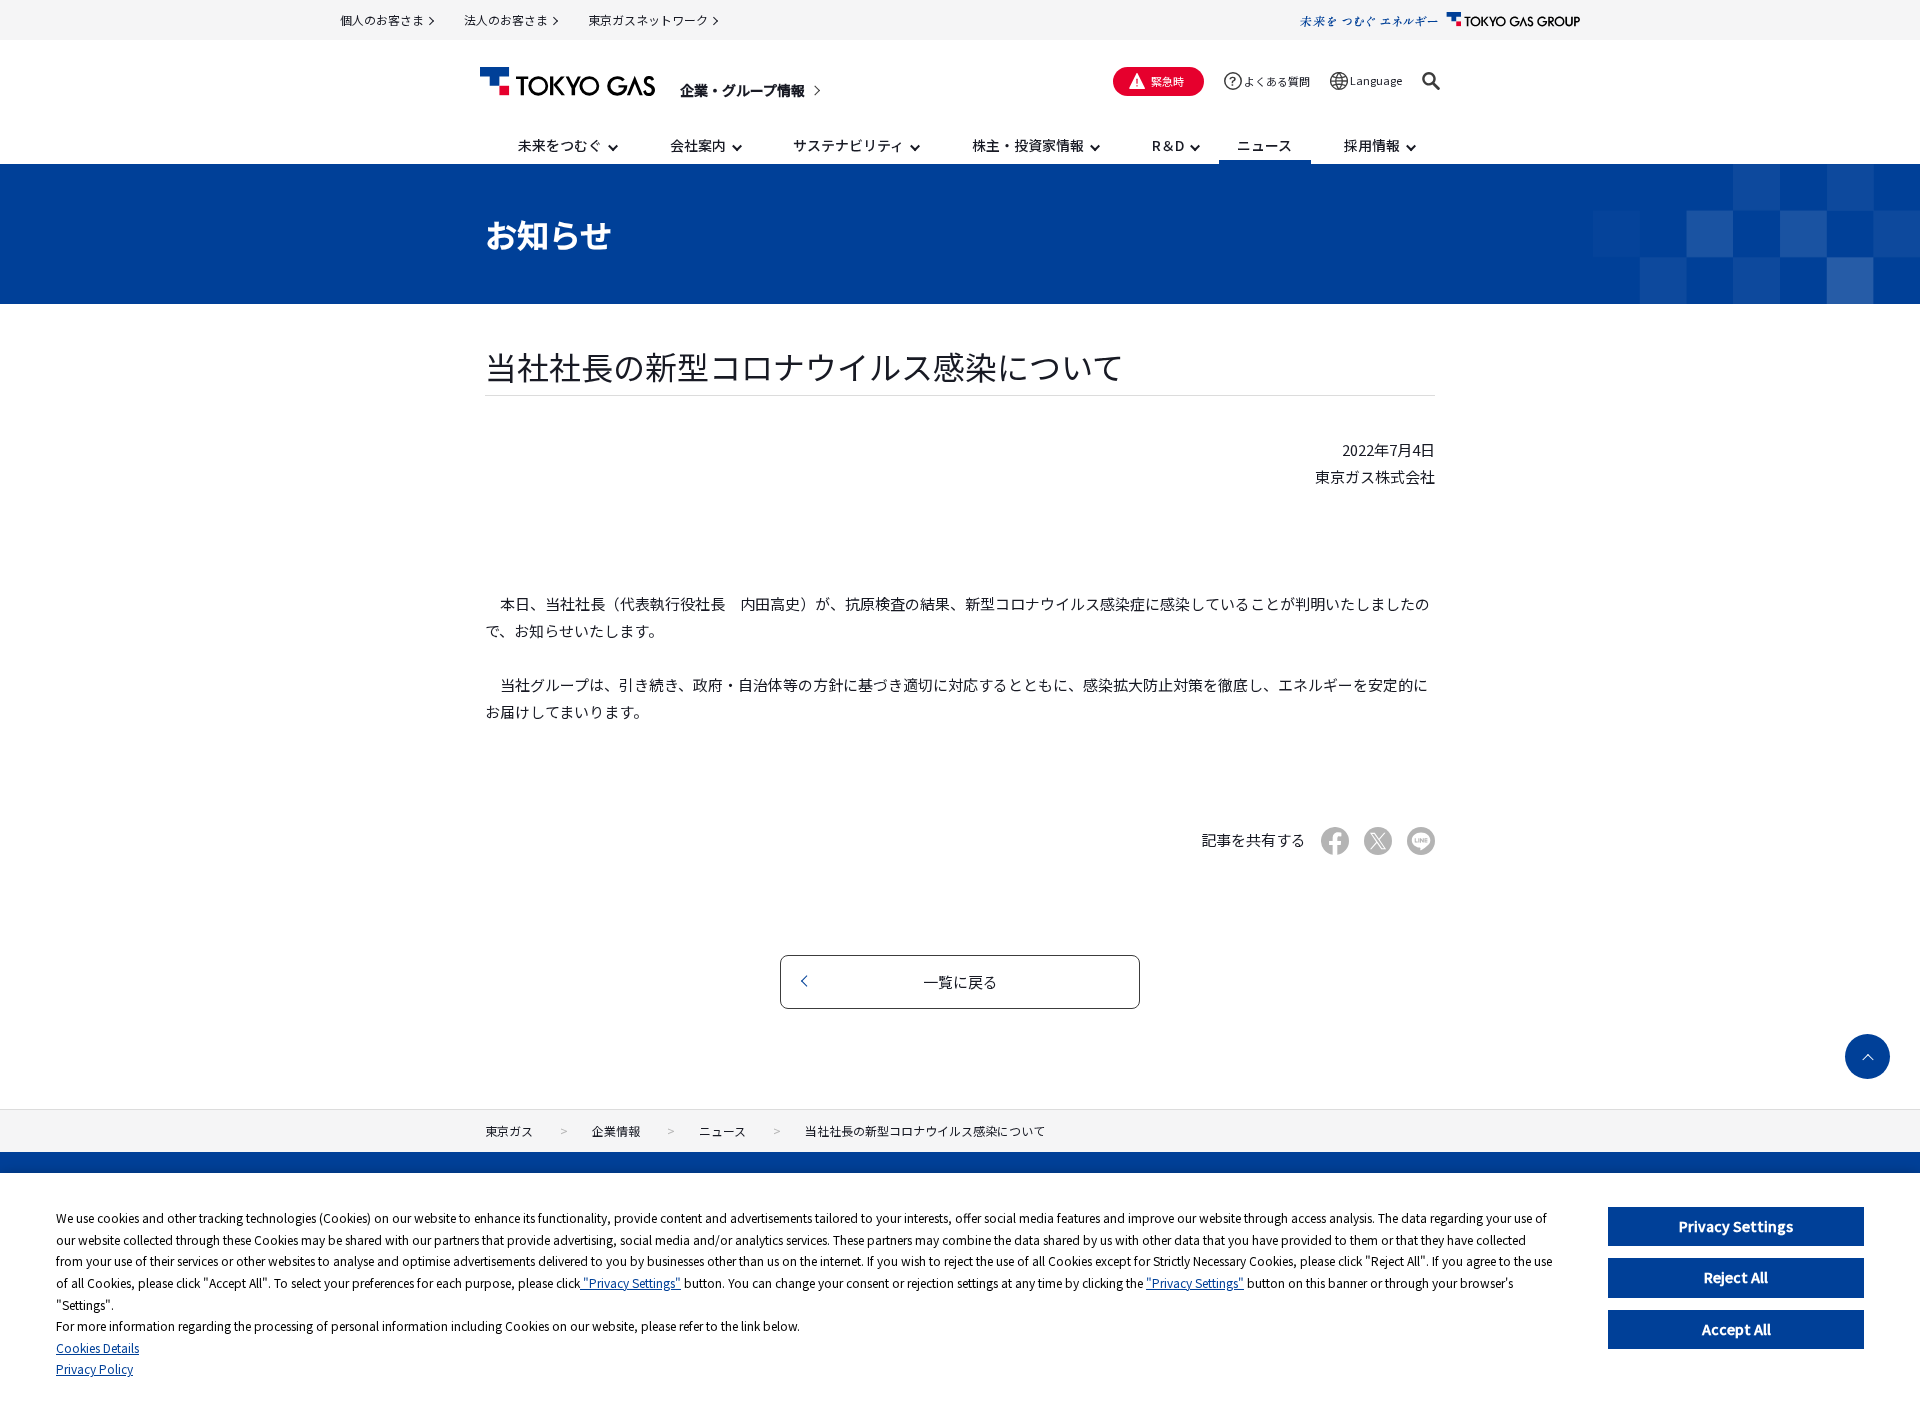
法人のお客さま (506, 19)
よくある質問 (1277, 81)
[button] (1431, 81)
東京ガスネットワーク (648, 19)
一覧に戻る (960, 981)
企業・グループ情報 (742, 90)
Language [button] (1376, 80)
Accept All (1736, 1329)
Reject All (1736, 1277)
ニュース (722, 1130)
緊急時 (1167, 81)
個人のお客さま (382, 19)
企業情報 (616, 1130)
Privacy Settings (1736, 1226)
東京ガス (509, 1130)
